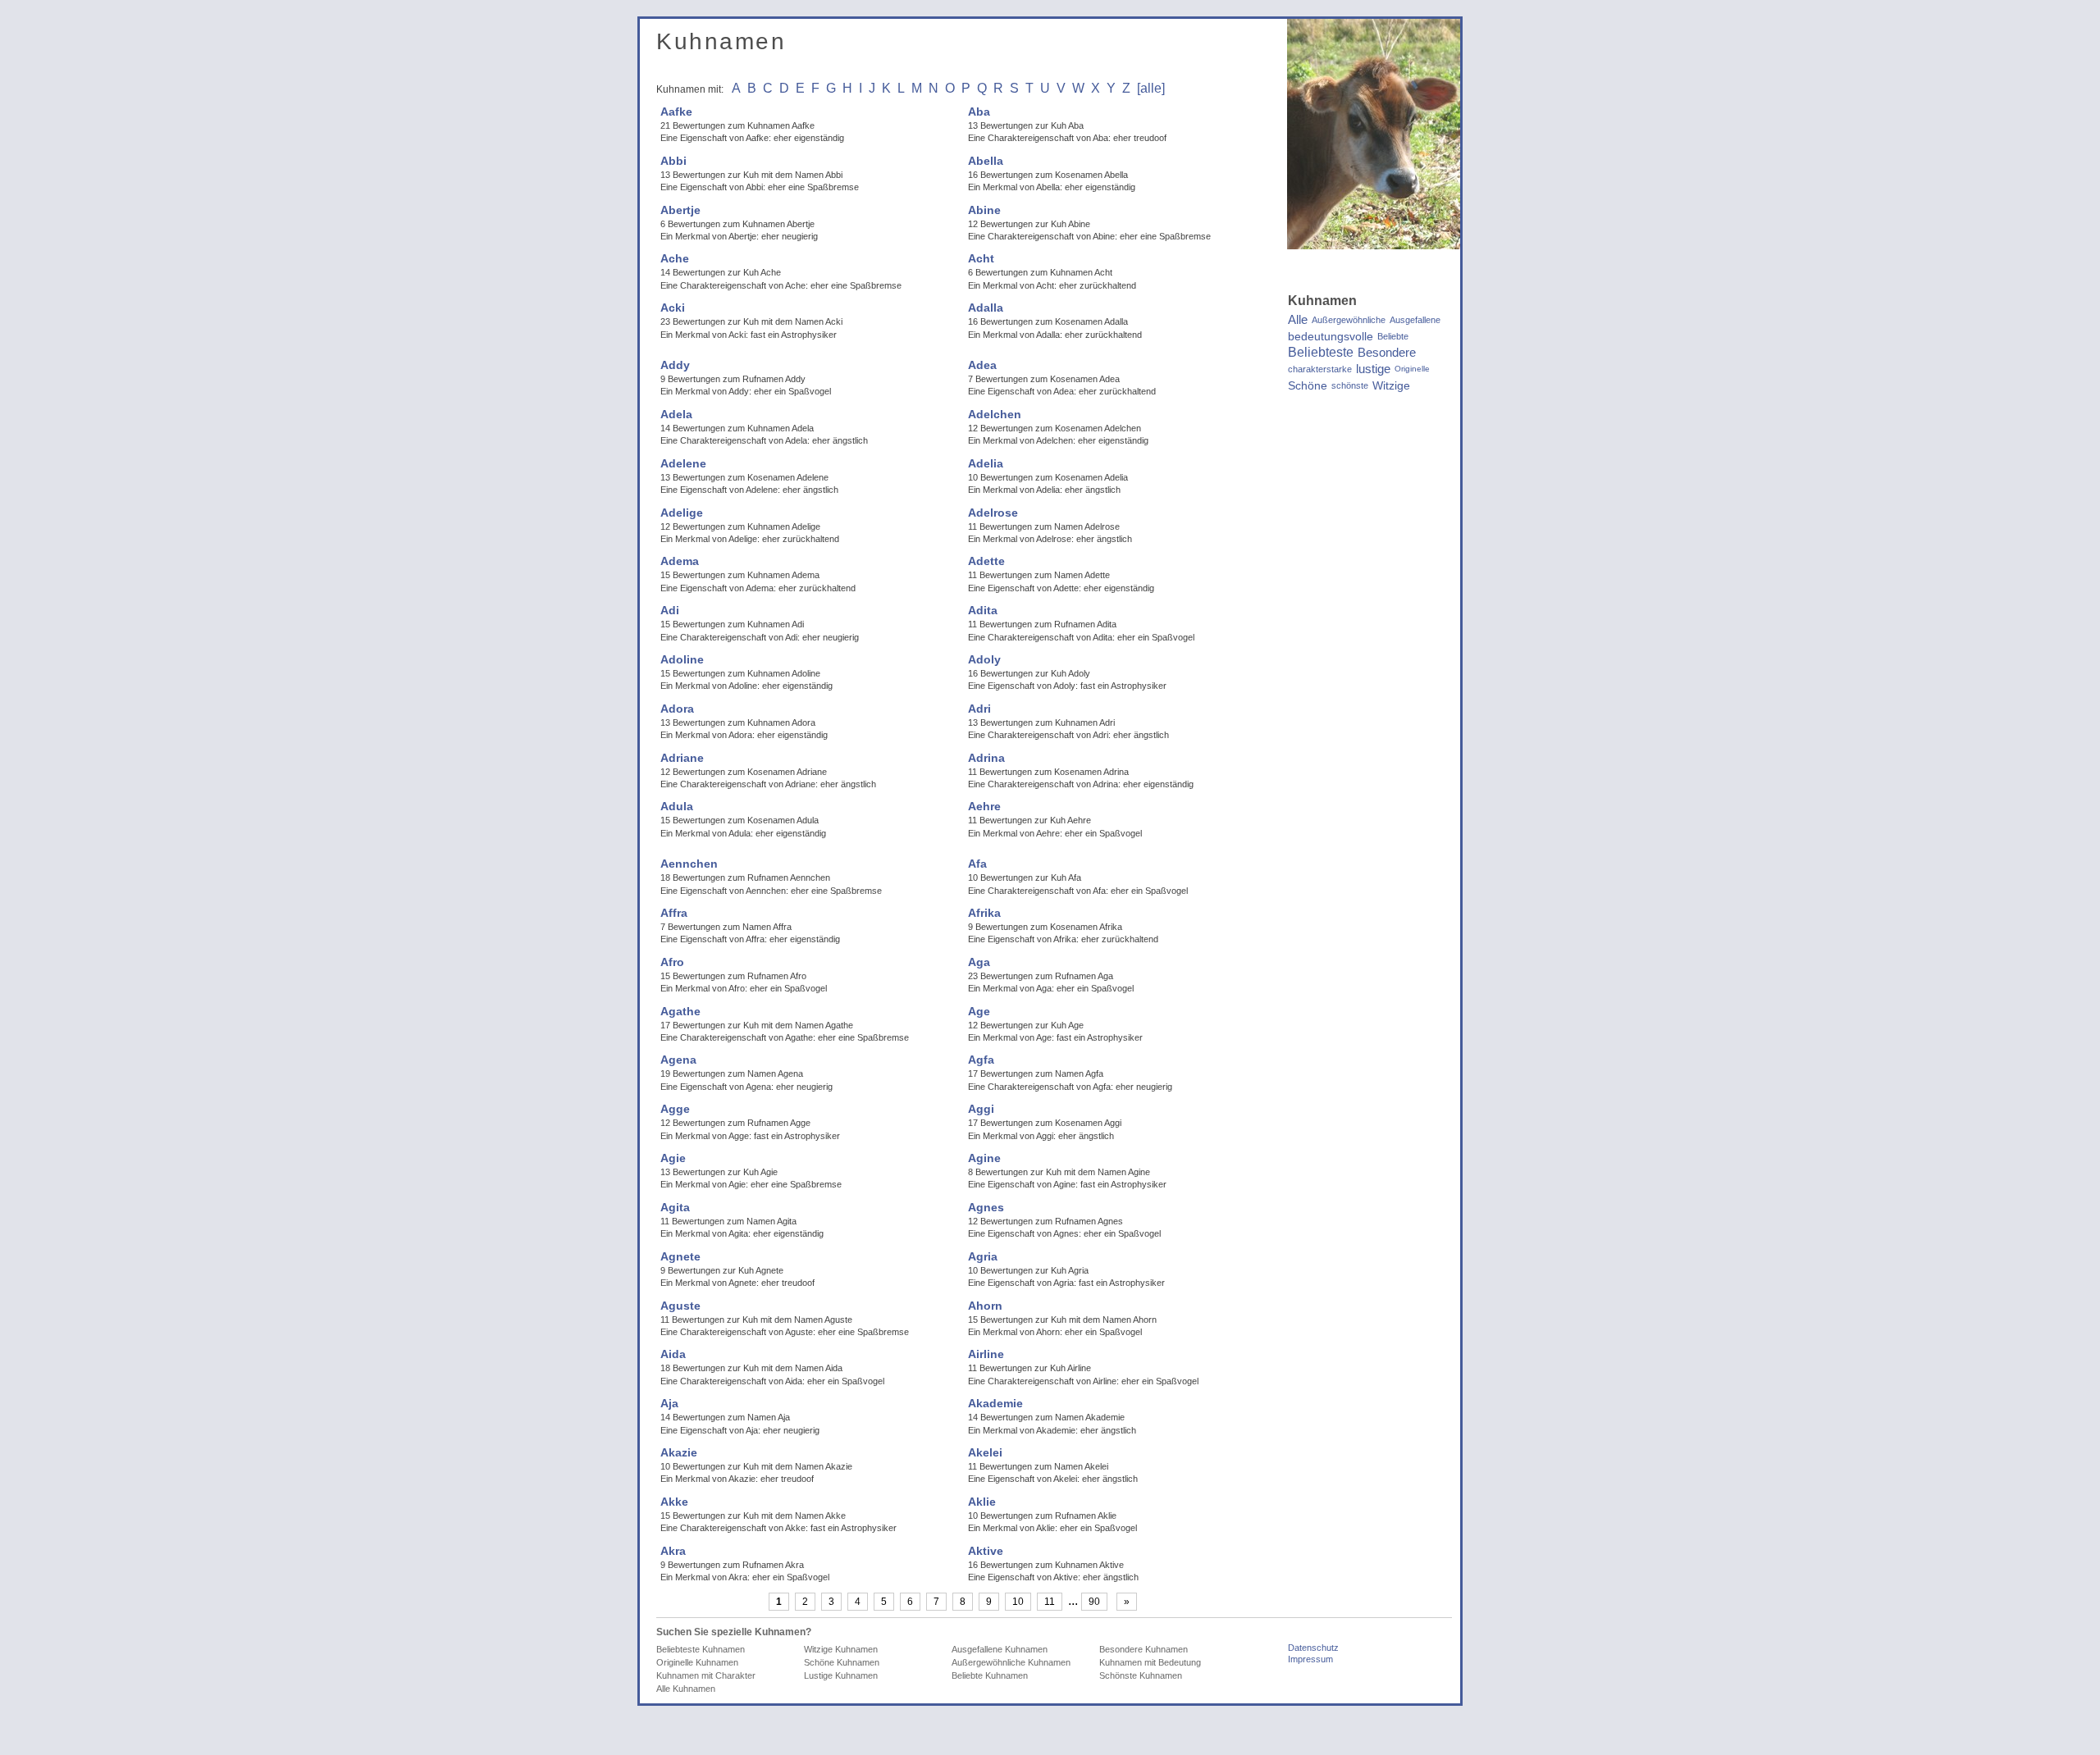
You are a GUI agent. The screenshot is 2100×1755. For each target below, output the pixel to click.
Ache (675, 258)
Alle (1298, 320)
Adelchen (995, 414)
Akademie (995, 1403)
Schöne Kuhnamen (842, 1662)
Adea (982, 365)
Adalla (986, 308)
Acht (981, 258)
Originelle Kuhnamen (697, 1662)
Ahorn (985, 1306)
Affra (674, 913)
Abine (984, 210)
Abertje (680, 210)
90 (1094, 1602)
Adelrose (993, 513)
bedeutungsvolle (1331, 336)
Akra (673, 1551)
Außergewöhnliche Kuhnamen (1011, 1662)
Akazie (679, 1452)
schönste (1350, 385)
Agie (673, 1158)
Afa (977, 864)
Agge (675, 1109)
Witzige (1391, 385)
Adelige (682, 513)
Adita (983, 610)
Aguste (680, 1306)
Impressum (1310, 1659)
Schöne (1308, 385)
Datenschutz (1313, 1648)
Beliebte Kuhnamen (990, 1675)
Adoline (682, 659)
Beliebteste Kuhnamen (701, 1649)
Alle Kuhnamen (686, 1689)
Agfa (981, 1060)
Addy (675, 365)
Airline (986, 1354)
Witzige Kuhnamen (841, 1649)
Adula (677, 806)
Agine (984, 1158)
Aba (979, 112)
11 (1050, 1602)
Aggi (981, 1109)
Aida (673, 1354)
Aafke (676, 112)
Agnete (680, 1256)
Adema (680, 561)
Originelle (1412, 369)
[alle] (1151, 88)
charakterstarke (1320, 369)
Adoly (984, 659)
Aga (979, 962)
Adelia (986, 463)
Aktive (986, 1551)
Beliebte (1393, 336)
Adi (670, 610)
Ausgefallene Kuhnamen (1000, 1649)
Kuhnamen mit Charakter (706, 1675)
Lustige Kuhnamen (841, 1675)
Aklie (982, 1502)
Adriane (682, 758)
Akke (674, 1502)
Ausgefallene (1415, 320)
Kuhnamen (721, 41)
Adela (676, 414)
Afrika (984, 913)
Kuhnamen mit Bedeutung (1150, 1662)
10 (1018, 1602)
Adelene (683, 463)
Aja (669, 1403)
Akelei (985, 1452)
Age (979, 1011)
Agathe (680, 1011)
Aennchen (689, 864)
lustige (1373, 369)
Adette (986, 561)
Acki (673, 308)
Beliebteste (1321, 353)
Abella (986, 161)
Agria (983, 1256)
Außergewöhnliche (1349, 320)
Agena (678, 1060)
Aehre (984, 806)
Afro (672, 962)
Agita (675, 1207)
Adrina (986, 758)
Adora (677, 709)
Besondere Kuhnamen (1144, 1649)
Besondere (1387, 353)
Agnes (986, 1207)
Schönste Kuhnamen (1141, 1675)
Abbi (673, 161)
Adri (979, 709)
